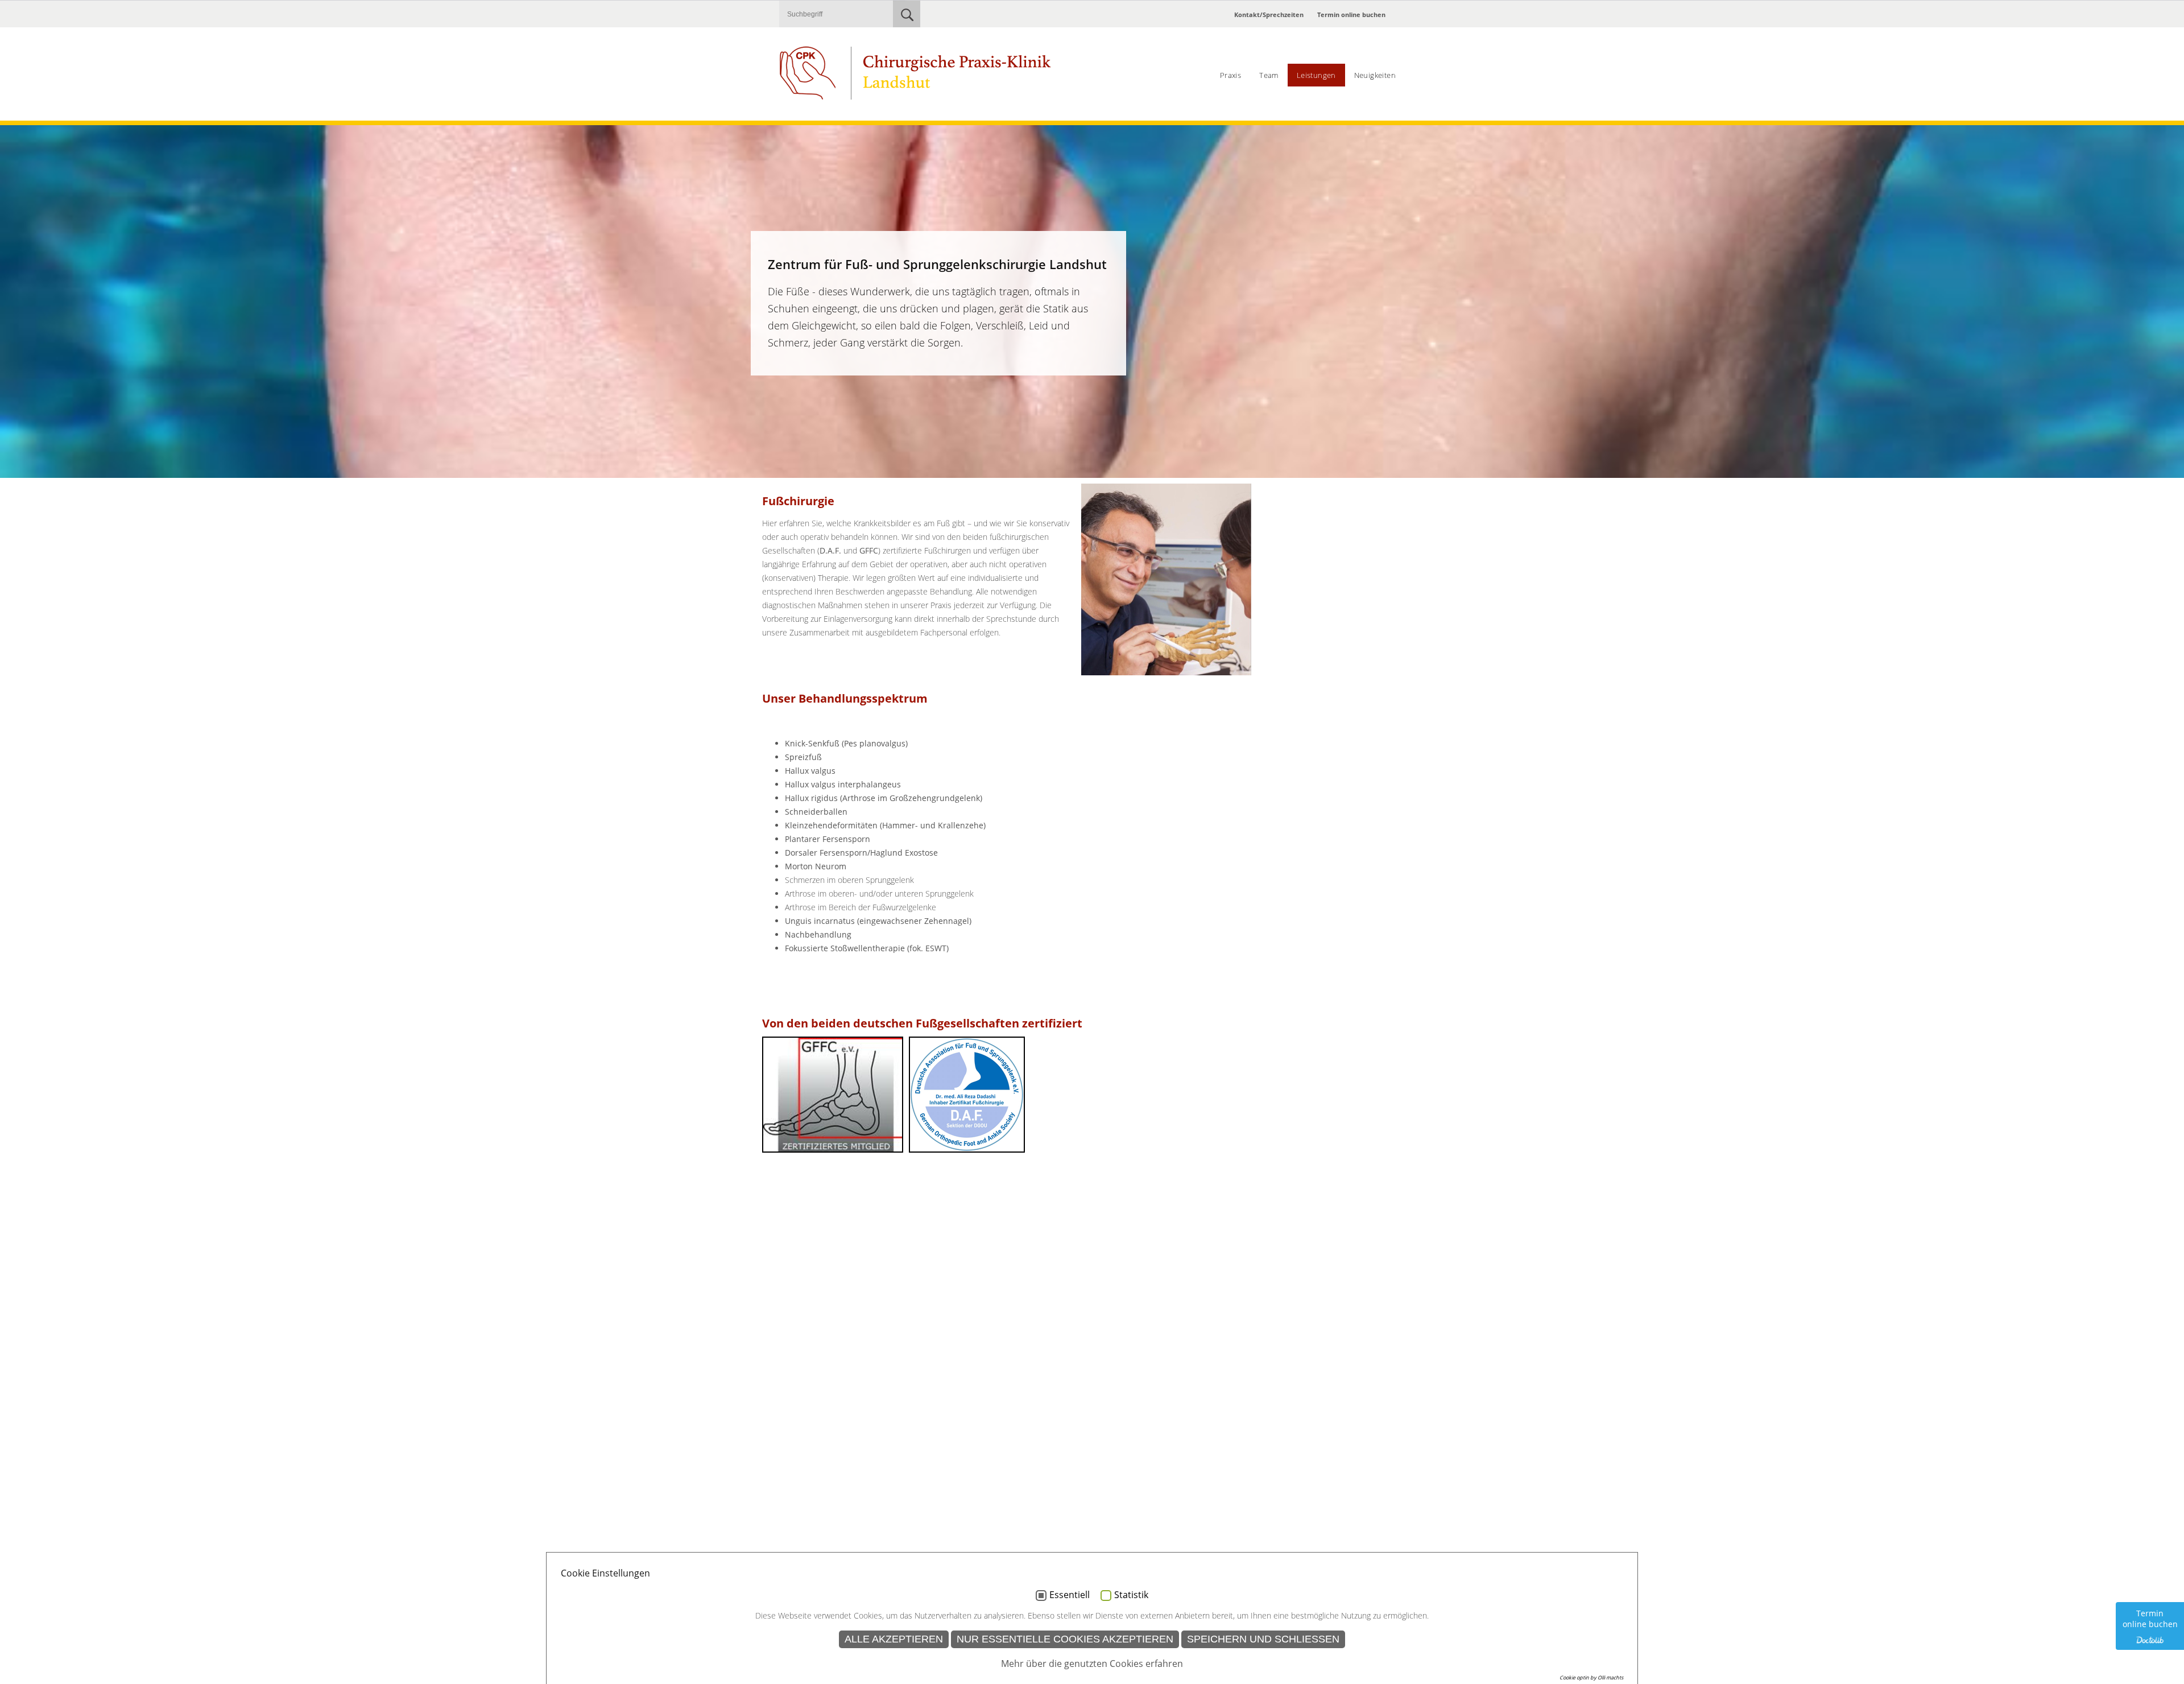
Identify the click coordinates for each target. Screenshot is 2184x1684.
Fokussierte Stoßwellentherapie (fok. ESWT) (867, 948)
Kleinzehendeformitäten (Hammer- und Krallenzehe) (885, 825)
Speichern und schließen (1263, 1639)
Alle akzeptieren (894, 1639)
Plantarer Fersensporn (828, 839)
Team (1269, 75)
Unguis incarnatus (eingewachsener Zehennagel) (878, 921)
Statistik (1131, 1595)
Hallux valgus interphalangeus (843, 784)
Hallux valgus (810, 771)
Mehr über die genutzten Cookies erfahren (1092, 1664)
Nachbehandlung (818, 934)
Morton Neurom (816, 866)
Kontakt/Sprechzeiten (1269, 15)
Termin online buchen (1351, 15)
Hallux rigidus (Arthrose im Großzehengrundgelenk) (884, 798)
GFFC (869, 550)
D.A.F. (830, 550)
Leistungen (1316, 75)
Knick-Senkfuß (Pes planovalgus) (846, 743)
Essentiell (1070, 1595)
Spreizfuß (803, 757)
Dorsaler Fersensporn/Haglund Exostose (861, 853)
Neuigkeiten (1375, 75)
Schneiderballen (816, 812)
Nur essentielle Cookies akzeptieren (1065, 1639)
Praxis (1230, 75)
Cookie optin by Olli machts (1591, 1677)
